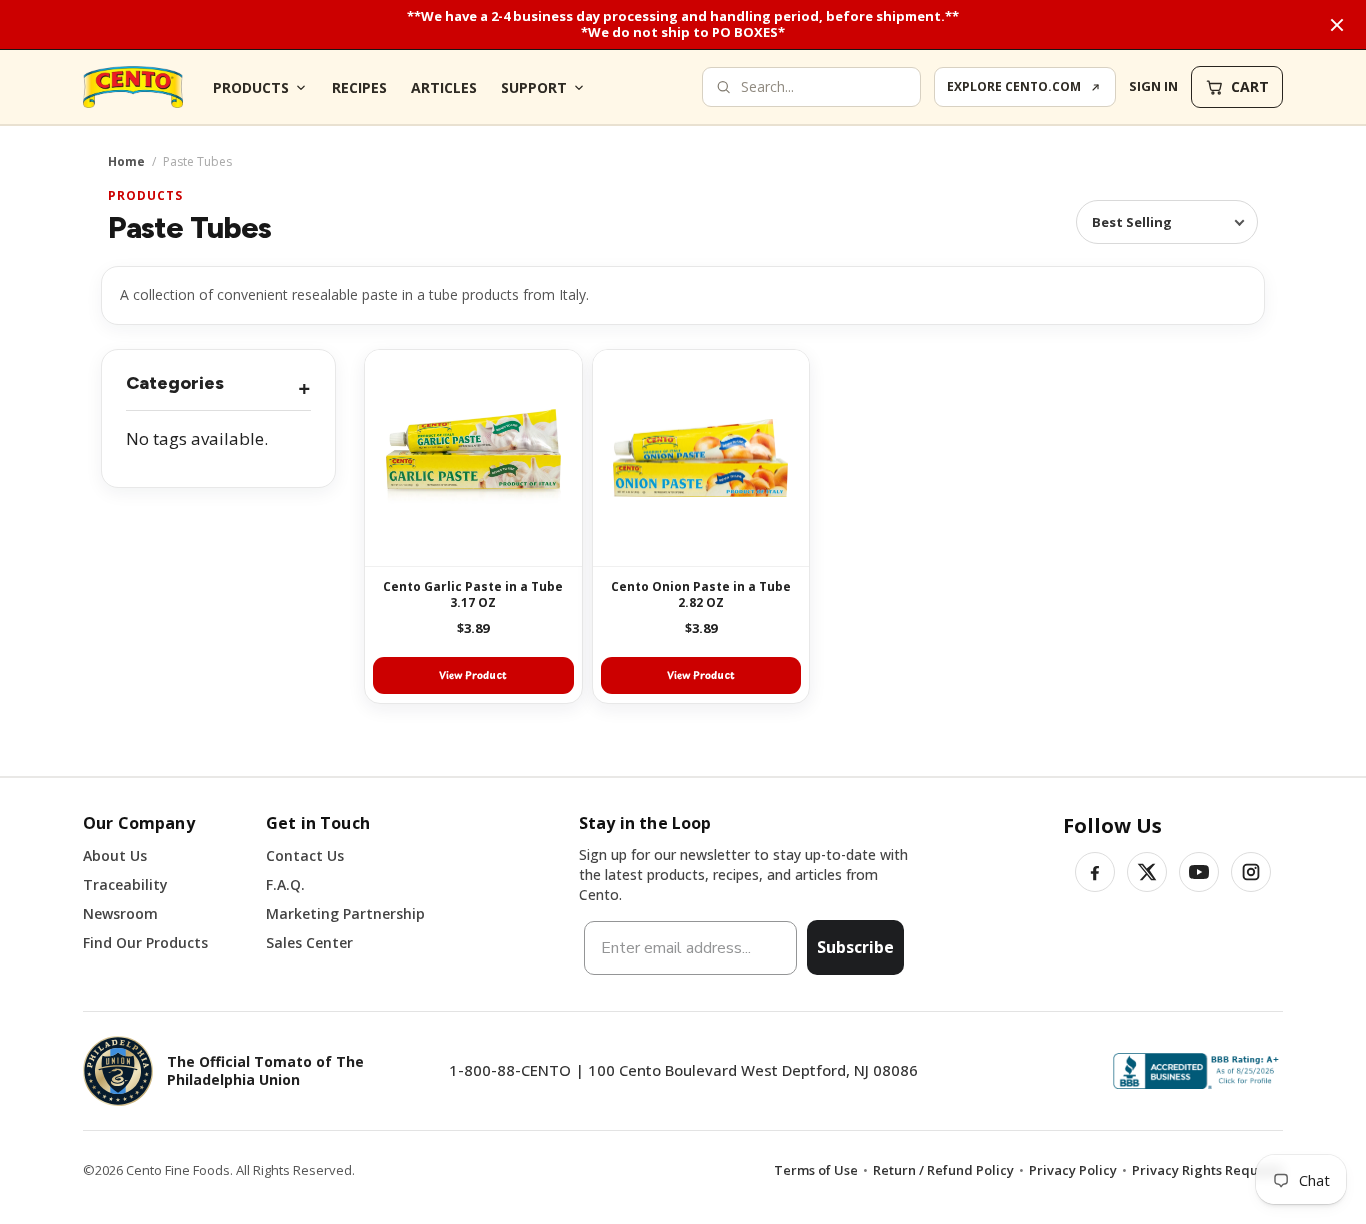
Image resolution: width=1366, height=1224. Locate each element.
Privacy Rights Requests (1207, 1170)
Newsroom (120, 913)
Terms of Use (816, 1170)
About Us (115, 855)
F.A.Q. (285, 884)
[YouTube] (1199, 872)
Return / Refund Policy (943, 1170)
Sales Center (309, 942)
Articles (444, 87)
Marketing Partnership (345, 913)
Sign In (1153, 86)
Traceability (125, 884)
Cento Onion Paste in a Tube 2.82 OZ (701, 594)
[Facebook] (1095, 872)
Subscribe (855, 947)
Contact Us (305, 855)
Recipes (359, 87)
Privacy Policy (1073, 1170)
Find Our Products (145, 942)
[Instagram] (1251, 872)
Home (126, 162)
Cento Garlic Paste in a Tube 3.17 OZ (473, 594)
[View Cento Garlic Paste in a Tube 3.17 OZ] (473, 458)
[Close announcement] (1337, 25)
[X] (1147, 872)
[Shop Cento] (133, 87)
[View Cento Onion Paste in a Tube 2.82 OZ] (701, 458)
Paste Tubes (189, 227)
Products (251, 87)
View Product (473, 674)
